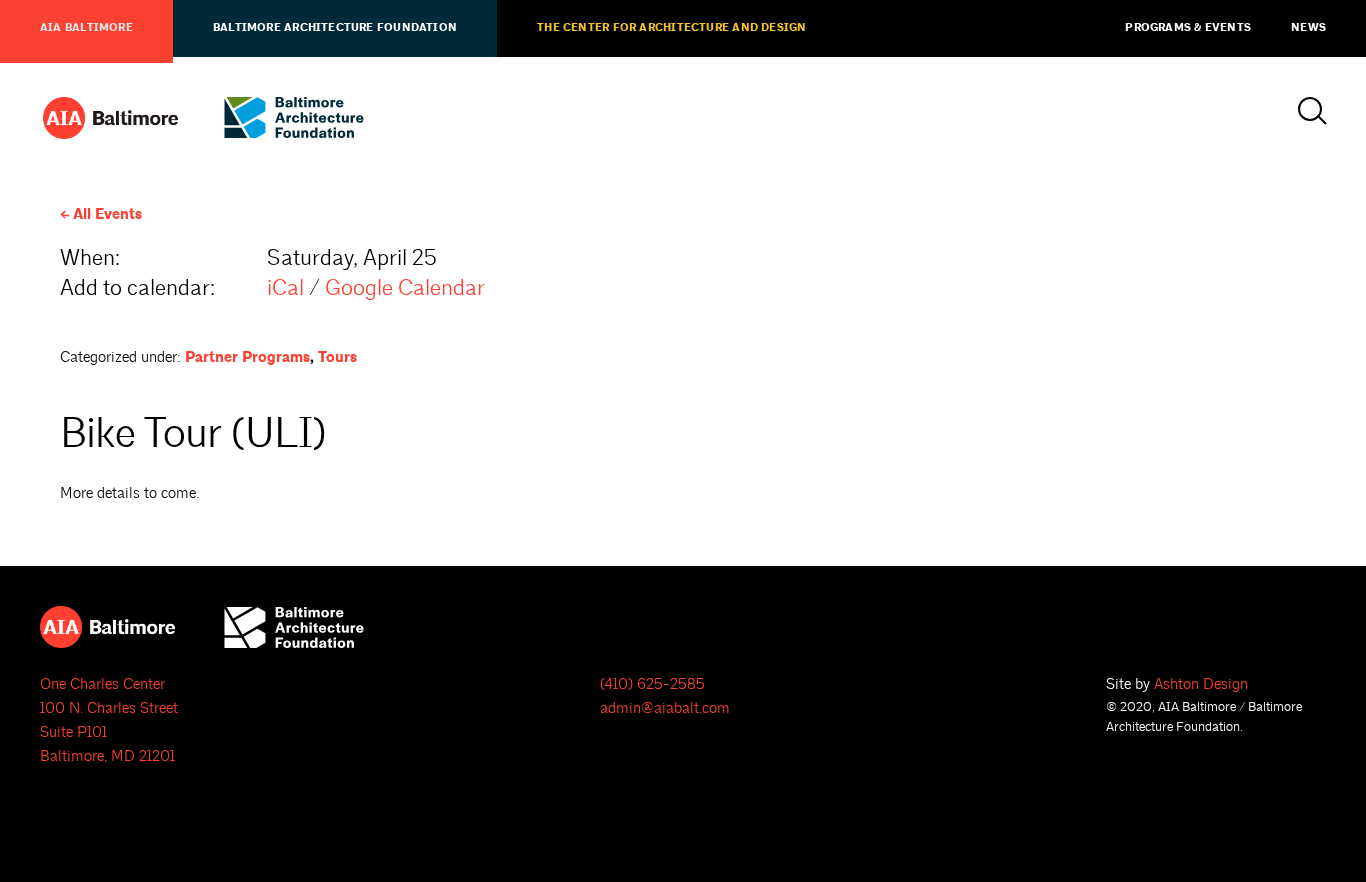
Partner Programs (247, 357)
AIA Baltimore (86, 28)
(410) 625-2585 (652, 684)
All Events (107, 214)
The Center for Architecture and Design (671, 28)
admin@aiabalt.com (665, 708)
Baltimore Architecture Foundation (335, 28)
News (1308, 28)
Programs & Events (1188, 28)
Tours (337, 357)
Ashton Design (1201, 684)
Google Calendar (405, 288)
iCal (285, 288)
